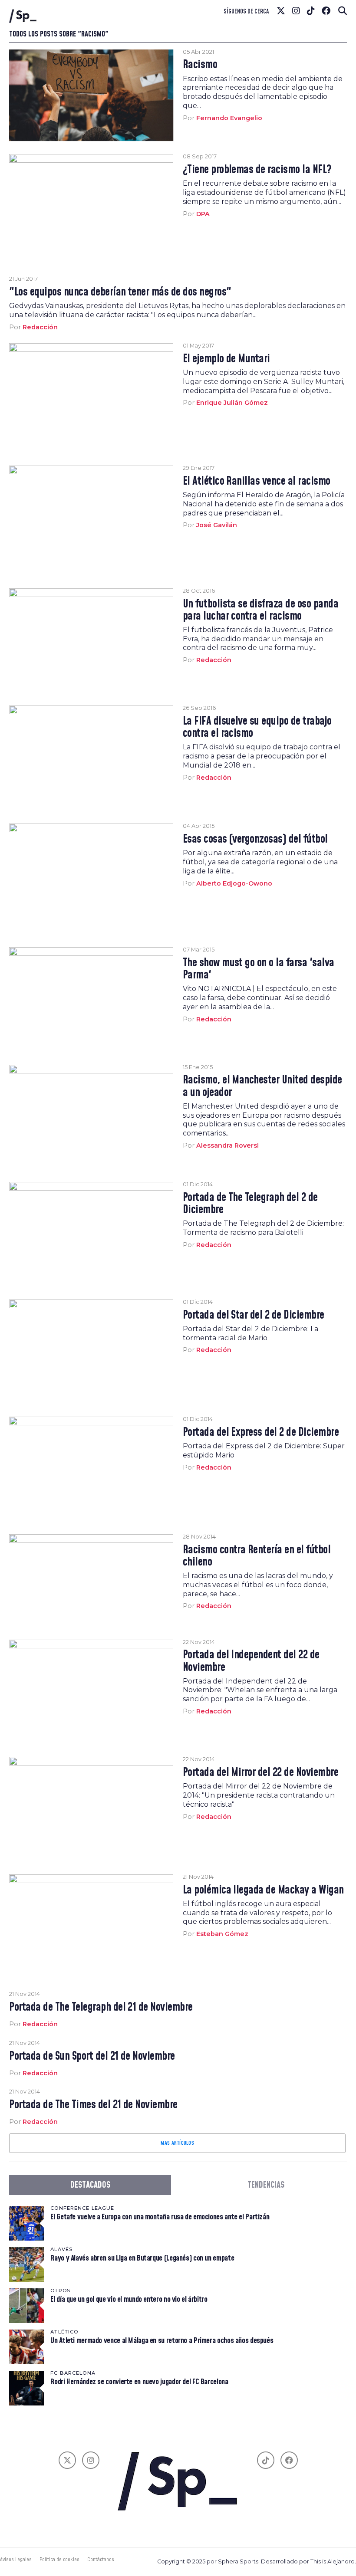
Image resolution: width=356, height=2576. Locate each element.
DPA (203, 214)
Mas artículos (177, 2143)
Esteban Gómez (222, 1934)
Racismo (200, 65)
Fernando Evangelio (229, 118)
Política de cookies (59, 2560)
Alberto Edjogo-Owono (234, 883)
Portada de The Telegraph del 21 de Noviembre (101, 2008)
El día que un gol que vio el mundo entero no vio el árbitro (129, 2299)
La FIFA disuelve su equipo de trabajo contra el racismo (257, 728)
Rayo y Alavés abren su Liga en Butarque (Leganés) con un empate (142, 2258)
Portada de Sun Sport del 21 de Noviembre (92, 2057)
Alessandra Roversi (227, 1145)
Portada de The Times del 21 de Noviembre (93, 2105)
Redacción (40, 327)
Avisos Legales (16, 2560)
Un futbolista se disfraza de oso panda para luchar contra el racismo (261, 610)
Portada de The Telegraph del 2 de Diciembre (250, 1204)
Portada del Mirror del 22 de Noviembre (261, 1773)
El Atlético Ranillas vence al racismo (257, 482)
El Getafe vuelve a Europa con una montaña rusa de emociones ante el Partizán (160, 2217)
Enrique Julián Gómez (232, 403)
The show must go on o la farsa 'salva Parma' (259, 969)
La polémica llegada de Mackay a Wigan (263, 1890)
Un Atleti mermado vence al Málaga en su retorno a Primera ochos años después (162, 2341)
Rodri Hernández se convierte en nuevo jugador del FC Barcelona (139, 2382)
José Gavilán (217, 525)
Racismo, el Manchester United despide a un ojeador (262, 1086)
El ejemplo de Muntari (226, 359)
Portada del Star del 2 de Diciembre (254, 1316)
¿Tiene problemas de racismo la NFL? (257, 170)
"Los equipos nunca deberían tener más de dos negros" (120, 292)
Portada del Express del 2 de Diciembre (261, 1433)
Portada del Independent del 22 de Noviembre (251, 1661)
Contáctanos (101, 2560)
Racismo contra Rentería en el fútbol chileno (257, 1556)
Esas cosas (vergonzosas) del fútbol (255, 840)
